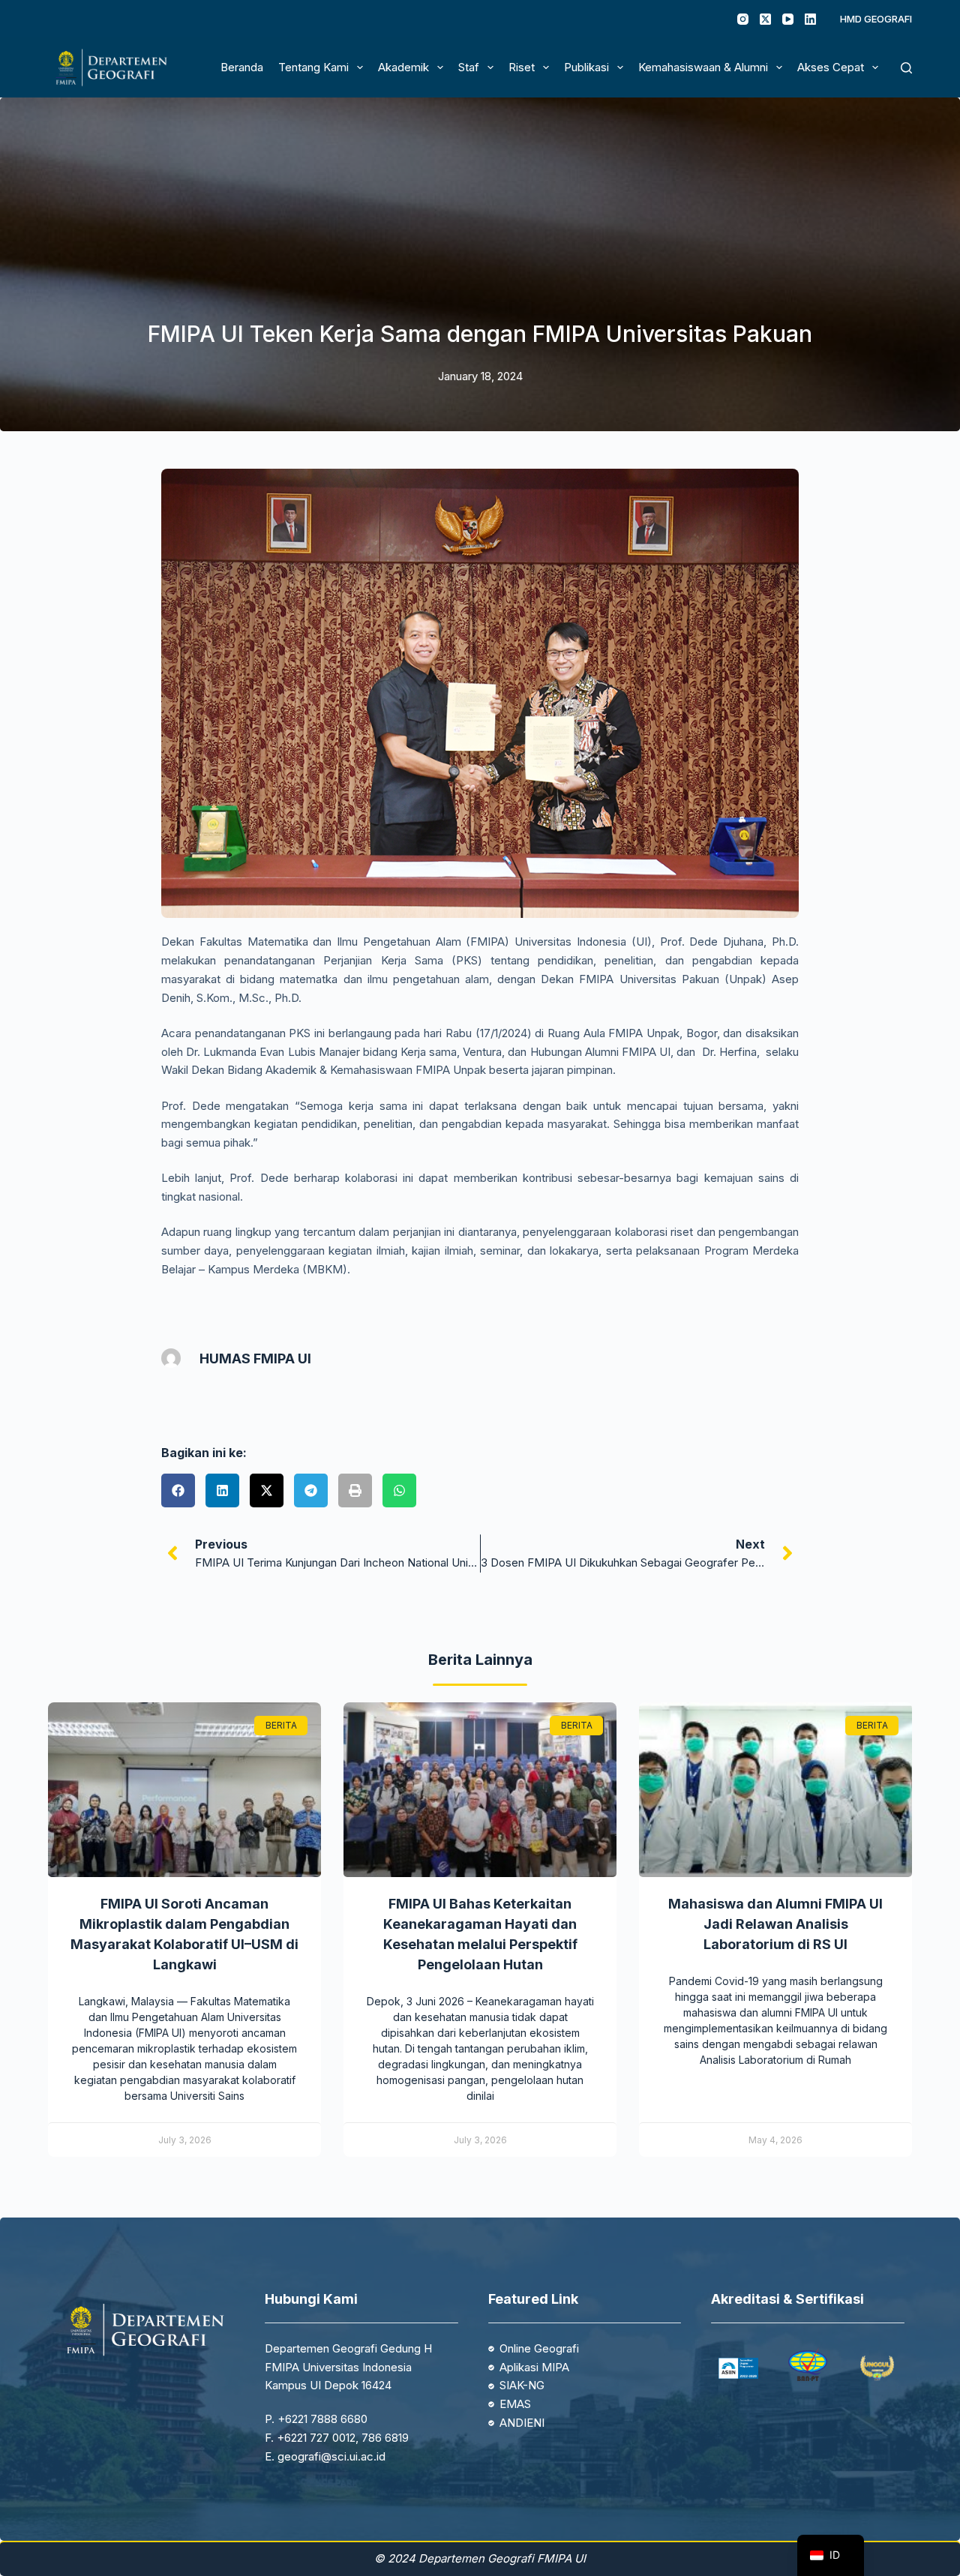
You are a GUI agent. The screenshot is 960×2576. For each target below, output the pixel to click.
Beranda (242, 67)
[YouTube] (788, 19)
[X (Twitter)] (765, 19)
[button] (178, 1490)
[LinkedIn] (810, 19)
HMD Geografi (876, 19)
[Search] (906, 68)
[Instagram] (743, 19)
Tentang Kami (313, 67)
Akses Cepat (831, 67)
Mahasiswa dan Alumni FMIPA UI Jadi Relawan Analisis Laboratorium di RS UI (775, 1924)
